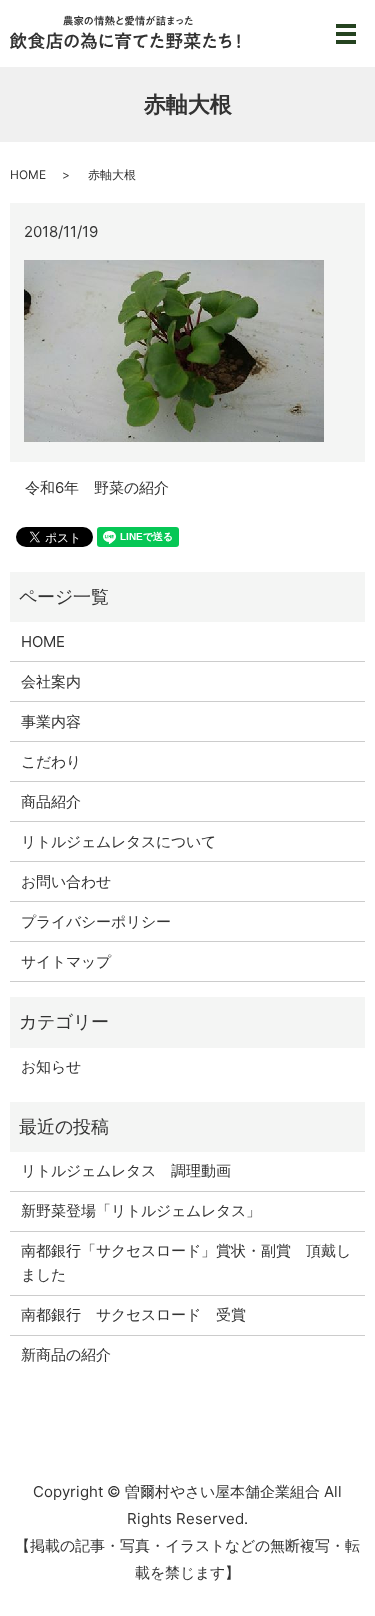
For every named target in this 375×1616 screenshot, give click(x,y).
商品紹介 (51, 801)
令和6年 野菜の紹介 (97, 487)
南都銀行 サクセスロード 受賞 (133, 1314)
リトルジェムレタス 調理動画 (126, 1170)
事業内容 (51, 721)
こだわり (51, 761)
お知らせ (51, 1066)
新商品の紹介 (66, 1354)
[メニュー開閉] (346, 34)
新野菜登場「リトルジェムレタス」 (141, 1210)
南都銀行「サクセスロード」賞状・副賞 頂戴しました (186, 1262)
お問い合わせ (66, 881)
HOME (28, 174)
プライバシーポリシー (96, 921)
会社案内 (51, 681)
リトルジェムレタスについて (118, 841)
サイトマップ (66, 961)
